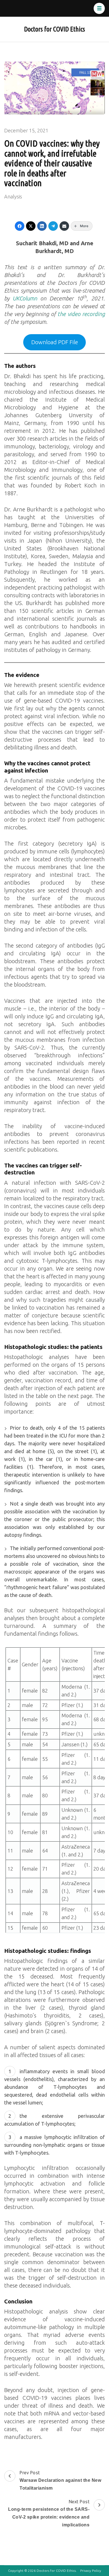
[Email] (64, 226)
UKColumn (25, 298)
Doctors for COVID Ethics (54, 29)
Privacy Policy (91, 2571)
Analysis (13, 196)
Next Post (49, 2513)
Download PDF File (55, 342)
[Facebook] (20, 226)
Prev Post (60, 2480)
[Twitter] (31, 226)
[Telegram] (53, 226)
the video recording (81, 314)
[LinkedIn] (42, 226)
